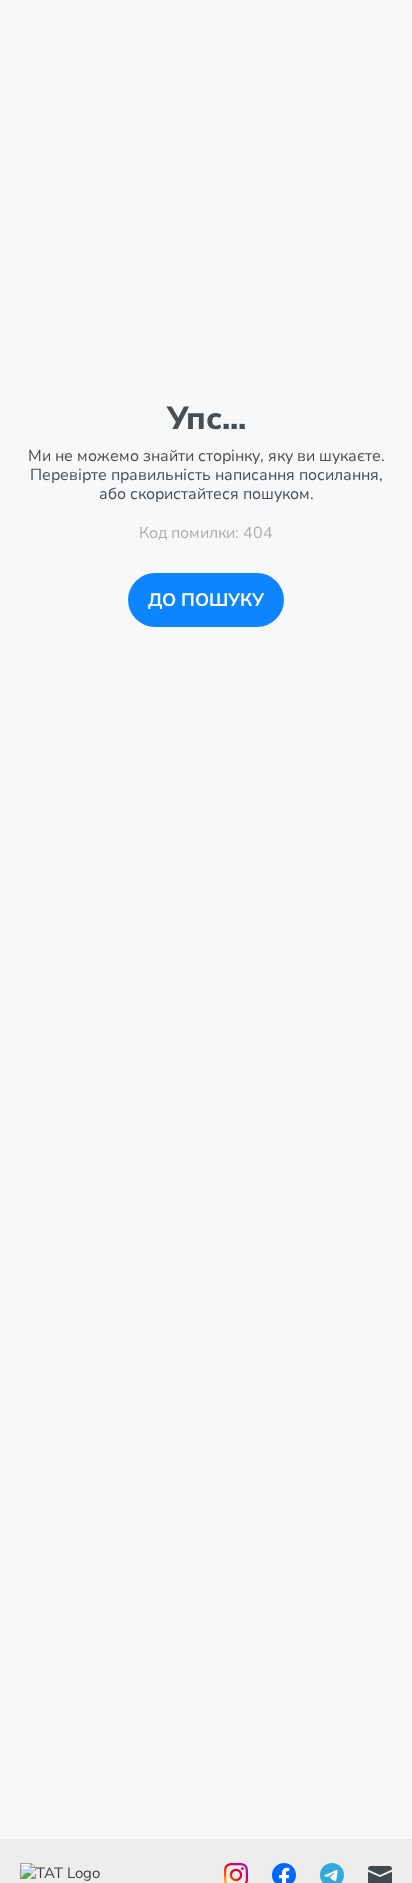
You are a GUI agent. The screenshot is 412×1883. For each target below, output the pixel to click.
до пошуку (206, 600)
